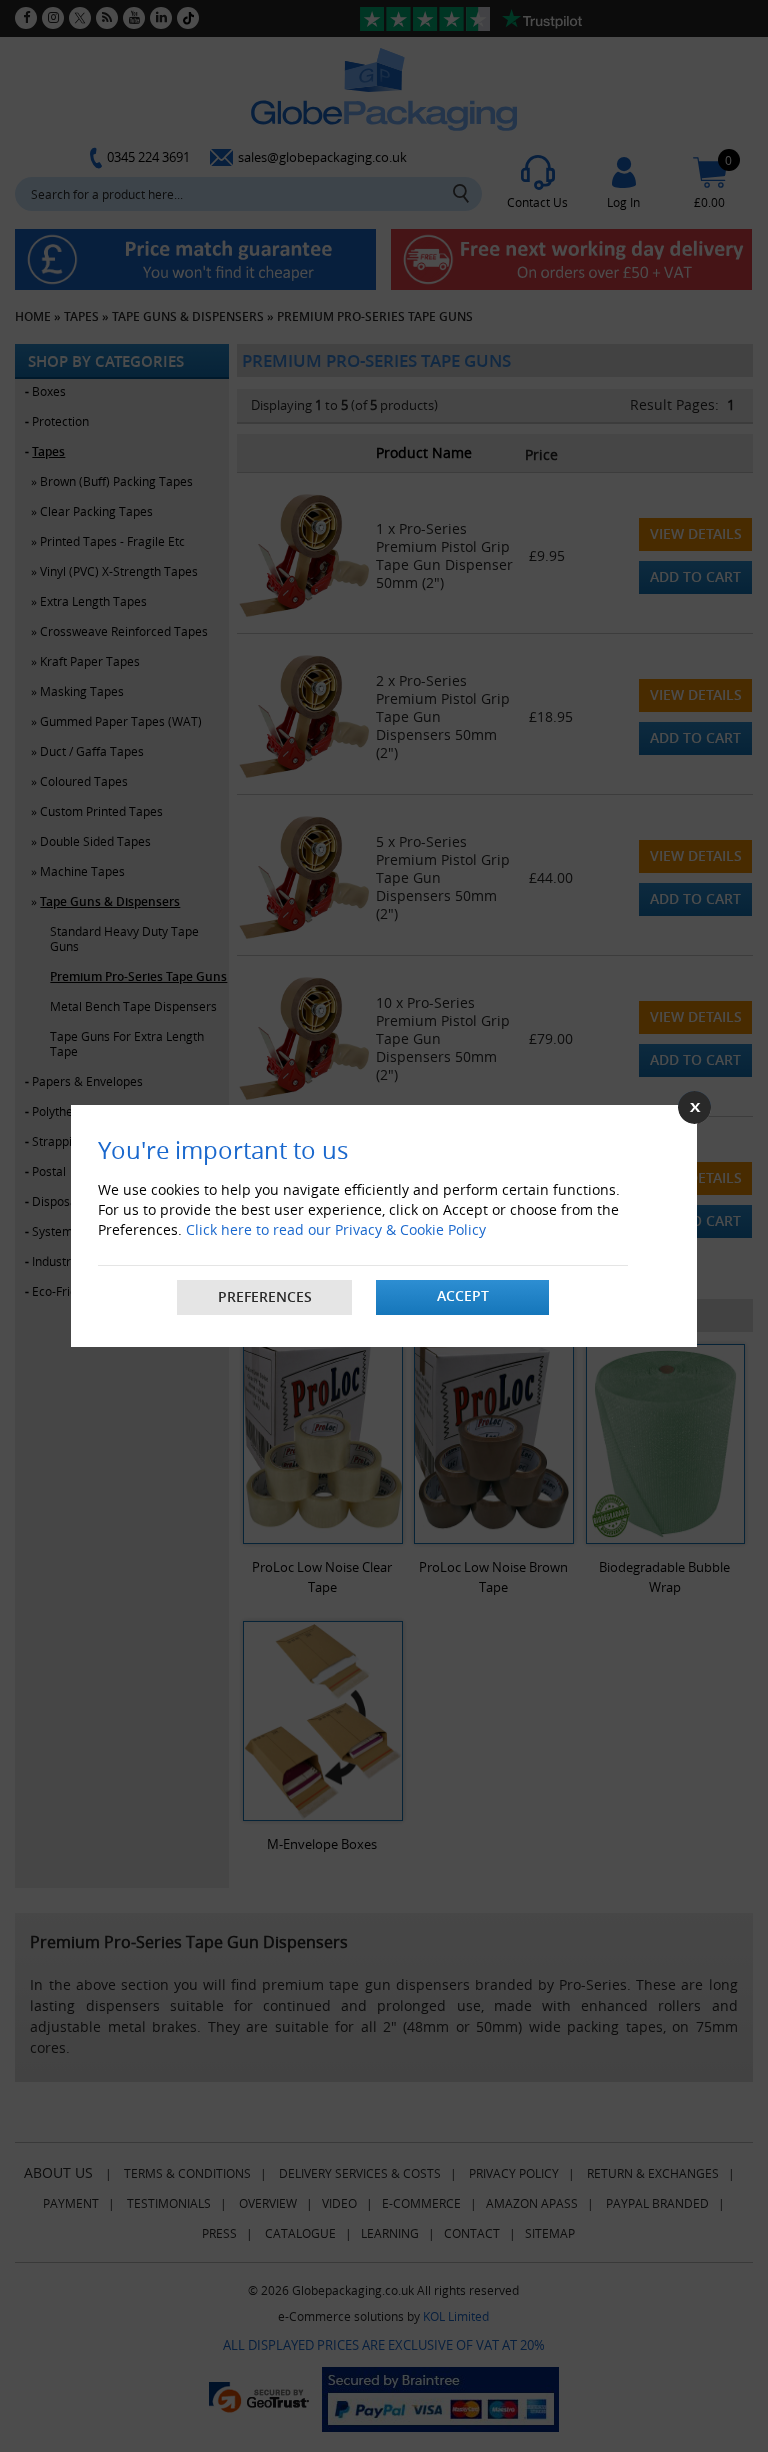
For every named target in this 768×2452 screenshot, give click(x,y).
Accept (463, 1295)
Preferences (265, 1296)
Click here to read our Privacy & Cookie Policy (336, 1229)
